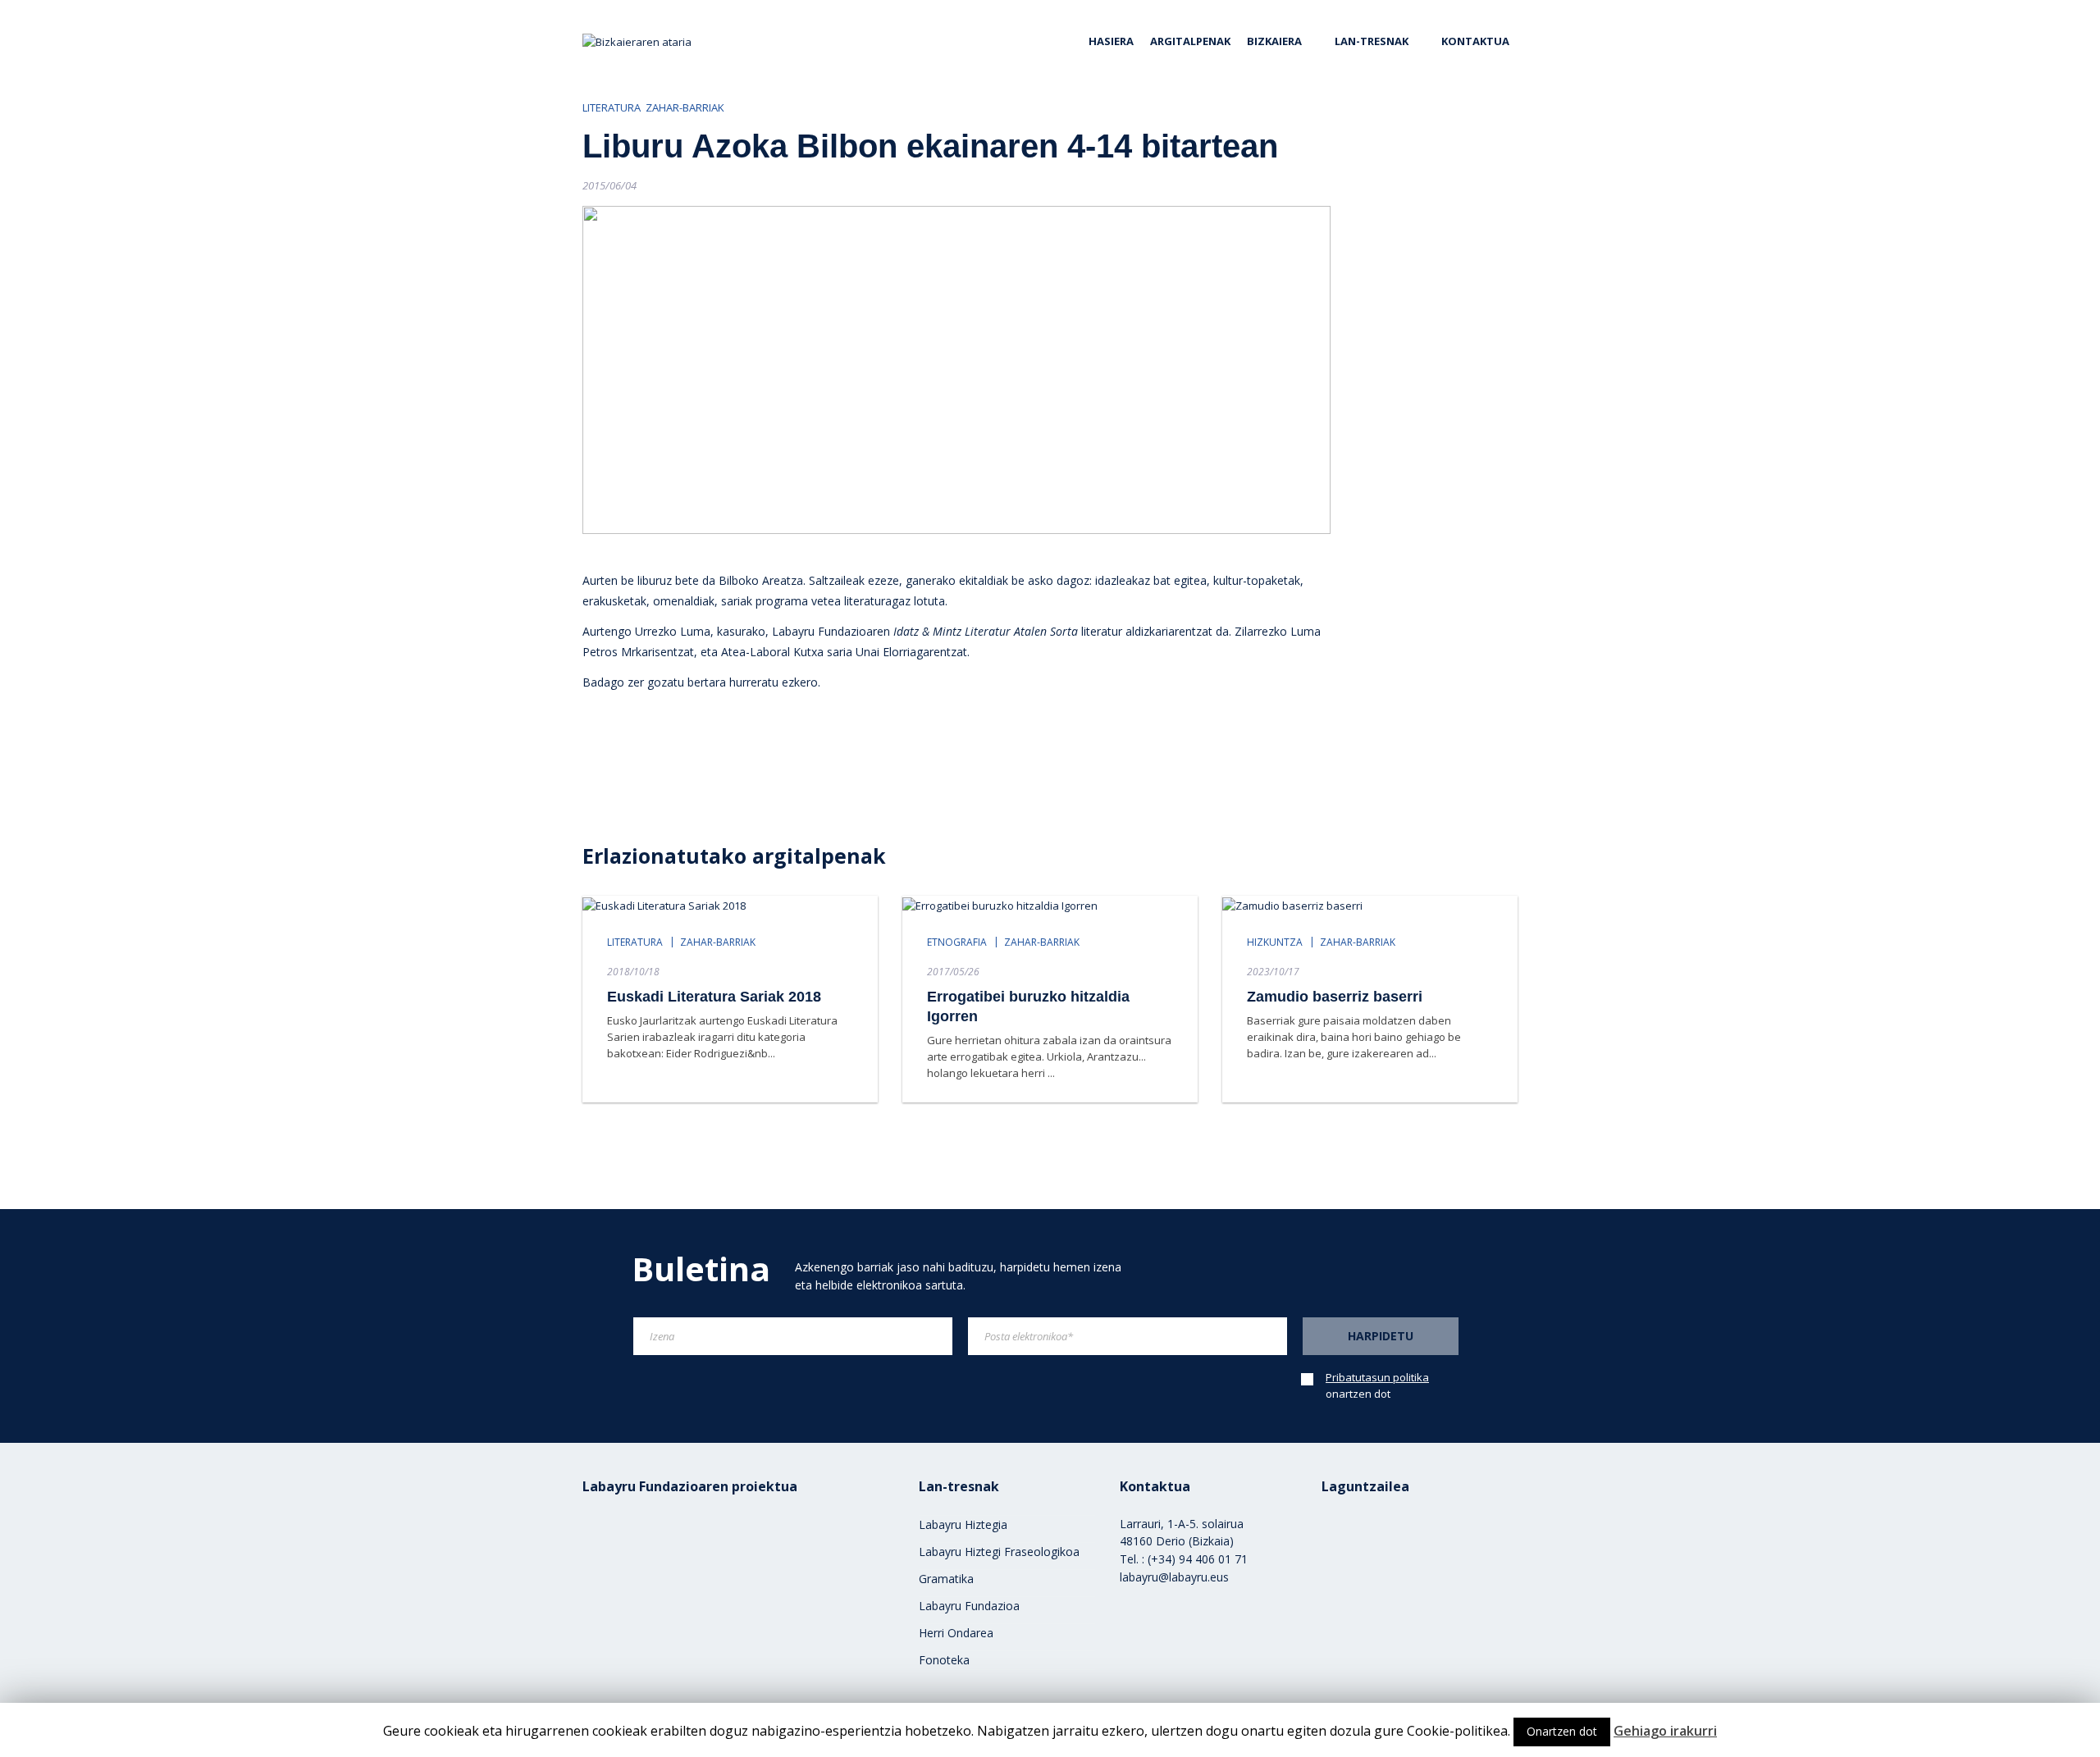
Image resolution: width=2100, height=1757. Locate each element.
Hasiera (1111, 41)
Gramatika (946, 1579)
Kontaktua (1475, 41)
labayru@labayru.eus (1174, 1577)
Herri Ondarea (956, 1633)
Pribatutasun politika (1377, 1377)
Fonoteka (944, 1660)
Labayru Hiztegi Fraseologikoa (999, 1552)
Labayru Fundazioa (969, 1606)
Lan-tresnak (1372, 41)
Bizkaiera (1274, 41)
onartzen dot (1377, 1385)
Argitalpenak (1190, 41)
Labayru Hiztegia (963, 1524)
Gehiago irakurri (1665, 1731)
